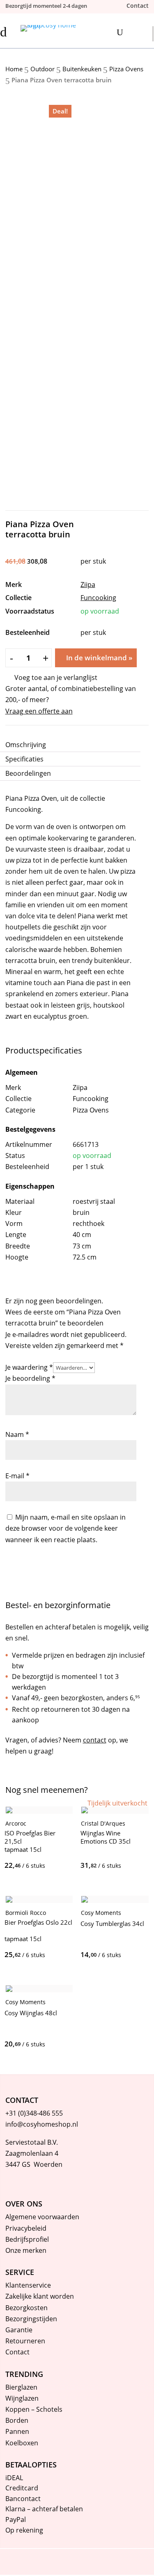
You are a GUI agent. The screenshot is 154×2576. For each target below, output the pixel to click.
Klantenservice (28, 2285)
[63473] (45, 1955)
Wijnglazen (22, 2398)
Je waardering (29, 1367)
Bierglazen (21, 2387)
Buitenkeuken (82, 69)
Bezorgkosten (26, 2308)
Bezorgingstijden (31, 2319)
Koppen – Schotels (34, 2409)
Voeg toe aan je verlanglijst (56, 677)
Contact (17, 2352)
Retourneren (25, 2341)
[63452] (45, 2044)
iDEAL (14, 2478)
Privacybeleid (26, 2228)
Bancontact (23, 2499)
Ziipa (88, 585)
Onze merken (26, 2250)
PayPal (16, 2519)
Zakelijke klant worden (40, 2296)
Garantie (19, 2330)
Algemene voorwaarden (42, 2217)
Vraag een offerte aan (39, 711)
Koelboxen (22, 2443)
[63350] (121, 1955)
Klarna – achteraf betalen (44, 2509)
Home (14, 69)
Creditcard (22, 2488)
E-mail (17, 1476)
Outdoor (43, 69)
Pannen (17, 2431)
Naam (17, 1434)
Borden (17, 2420)
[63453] (45, 1865)
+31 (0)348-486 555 (34, 2113)
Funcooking (98, 598)
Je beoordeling (30, 1378)
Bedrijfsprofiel (27, 2239)
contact (95, 1740)
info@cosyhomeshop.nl (42, 2124)
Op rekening (24, 2530)
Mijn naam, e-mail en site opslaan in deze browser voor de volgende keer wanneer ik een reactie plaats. (66, 1528)
